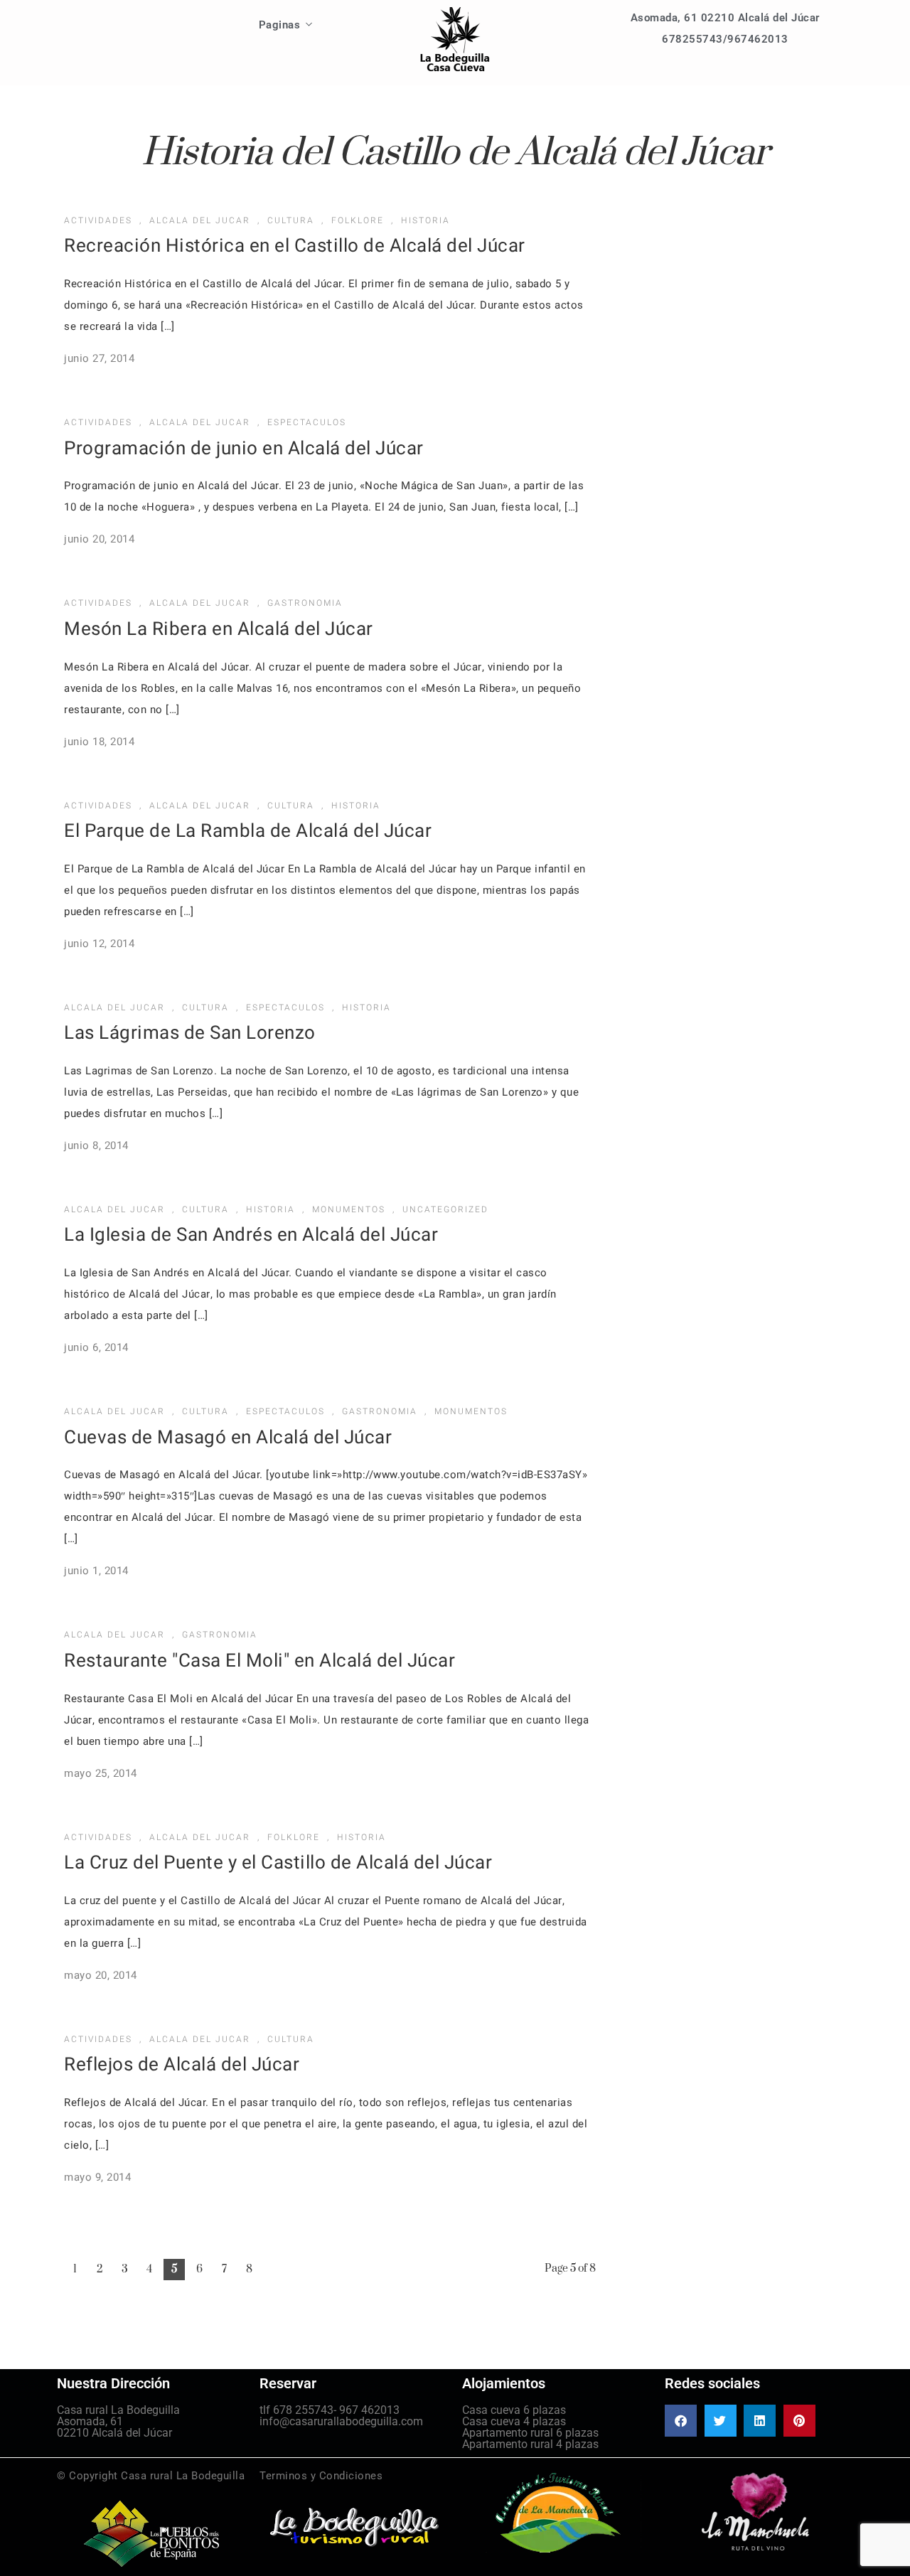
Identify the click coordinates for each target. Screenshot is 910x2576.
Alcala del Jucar (200, 220)
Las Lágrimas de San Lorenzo (190, 1033)
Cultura (291, 220)
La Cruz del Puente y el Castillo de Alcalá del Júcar (278, 1863)
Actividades (98, 220)
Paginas (280, 25)
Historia (425, 220)
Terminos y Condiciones (321, 2476)
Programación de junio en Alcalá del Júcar (244, 449)
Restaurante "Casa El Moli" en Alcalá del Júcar (259, 1661)
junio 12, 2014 (99, 944)
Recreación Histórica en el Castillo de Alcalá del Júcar (295, 246)
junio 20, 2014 (99, 539)
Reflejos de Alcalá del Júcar (182, 2065)
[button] (681, 2421)
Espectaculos (307, 422)
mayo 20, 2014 (101, 1975)
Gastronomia (305, 603)
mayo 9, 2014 (97, 2177)
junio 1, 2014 (96, 1571)
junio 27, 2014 (99, 358)
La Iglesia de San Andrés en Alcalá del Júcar (251, 1235)
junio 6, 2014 (96, 1347)
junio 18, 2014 (99, 742)
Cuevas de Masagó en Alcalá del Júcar (228, 1438)
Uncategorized (445, 1209)
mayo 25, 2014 (101, 1773)
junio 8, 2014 (96, 1145)
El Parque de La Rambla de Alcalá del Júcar (248, 831)
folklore (358, 220)
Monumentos (349, 1209)
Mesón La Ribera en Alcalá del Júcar (219, 629)
